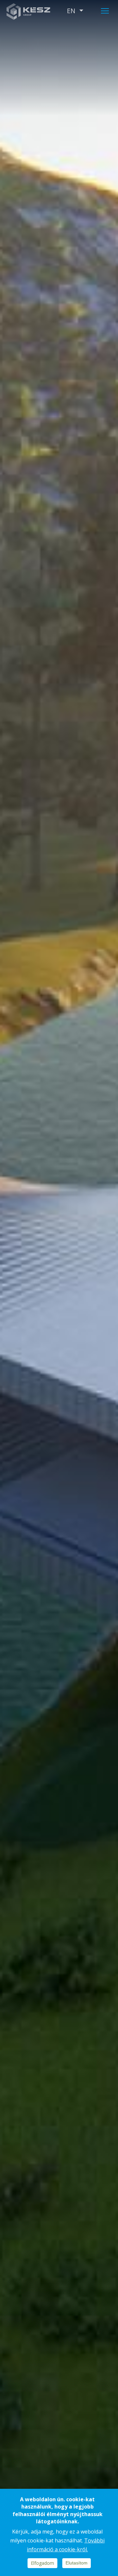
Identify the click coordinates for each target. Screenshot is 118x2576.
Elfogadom (42, 2563)
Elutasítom (77, 2563)
